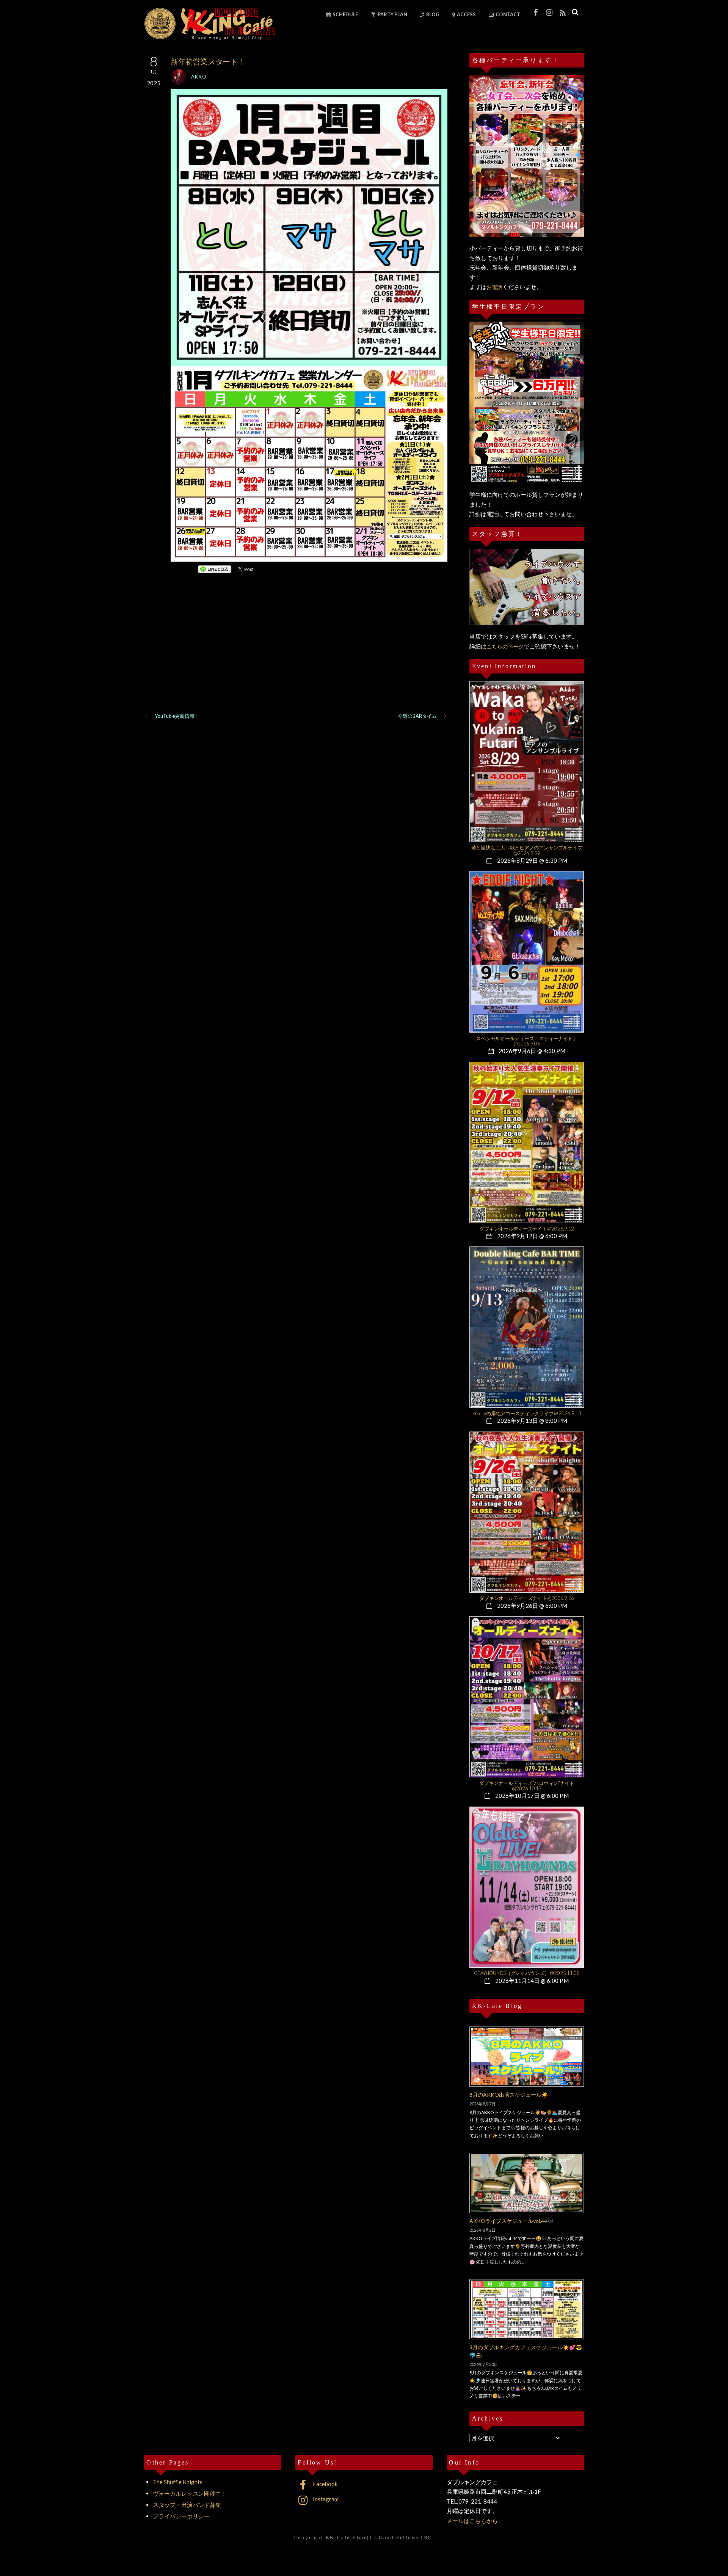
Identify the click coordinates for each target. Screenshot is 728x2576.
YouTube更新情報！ (177, 716)
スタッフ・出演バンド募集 (187, 2505)
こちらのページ (505, 646)
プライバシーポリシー (181, 2516)
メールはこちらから (472, 2521)
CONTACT (508, 14)
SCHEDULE (345, 14)
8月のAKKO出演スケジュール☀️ (509, 2095)
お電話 (494, 287)
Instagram (325, 2499)
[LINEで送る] (215, 569)
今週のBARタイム (417, 716)
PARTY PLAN (392, 14)
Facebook (325, 2484)
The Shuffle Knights (178, 2482)
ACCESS (466, 14)
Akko (199, 77)
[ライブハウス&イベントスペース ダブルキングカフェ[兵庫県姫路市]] (209, 37)
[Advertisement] (296, 653)
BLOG (432, 14)
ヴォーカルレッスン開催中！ (190, 2493)
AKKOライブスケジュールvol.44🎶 (511, 2221)
